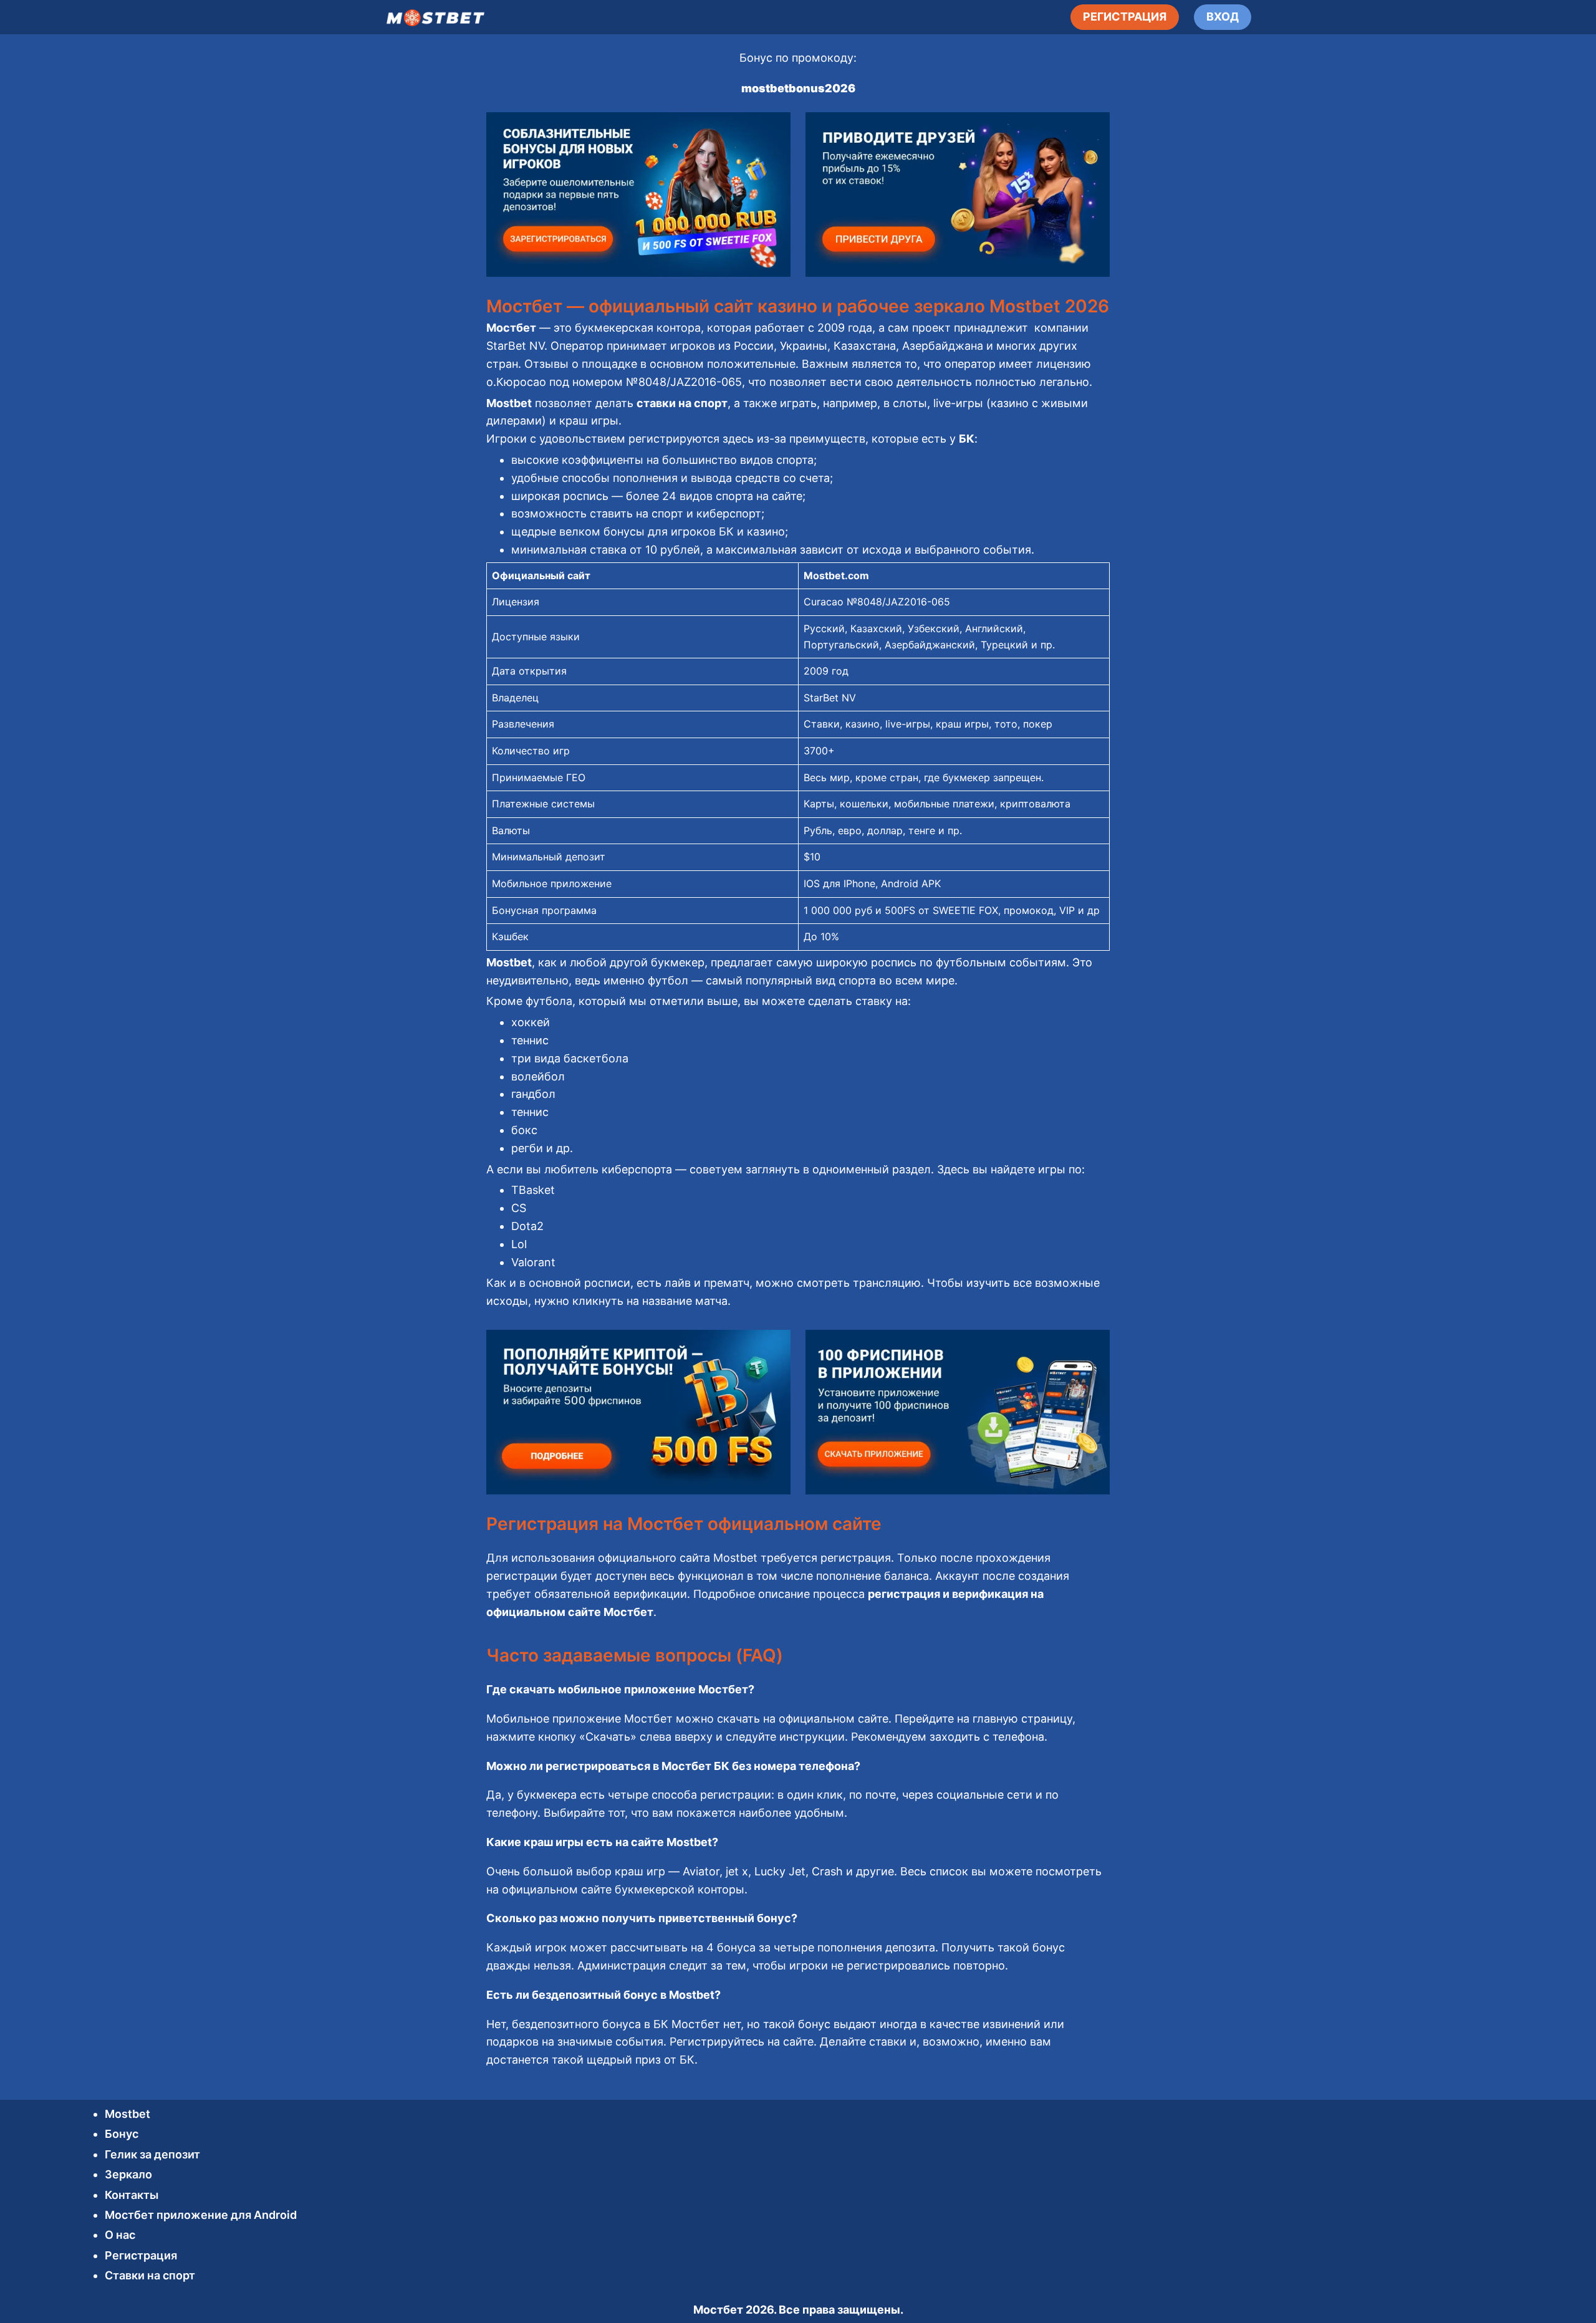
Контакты (132, 2195)
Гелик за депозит (152, 2154)
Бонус (122, 2134)
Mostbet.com (836, 575)
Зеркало (128, 2174)
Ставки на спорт (150, 2275)
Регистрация (141, 2255)
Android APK (911, 883)
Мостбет (718, 2310)
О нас (120, 2235)
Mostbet (127, 2114)
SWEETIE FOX (965, 910)
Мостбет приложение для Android (201, 2215)
